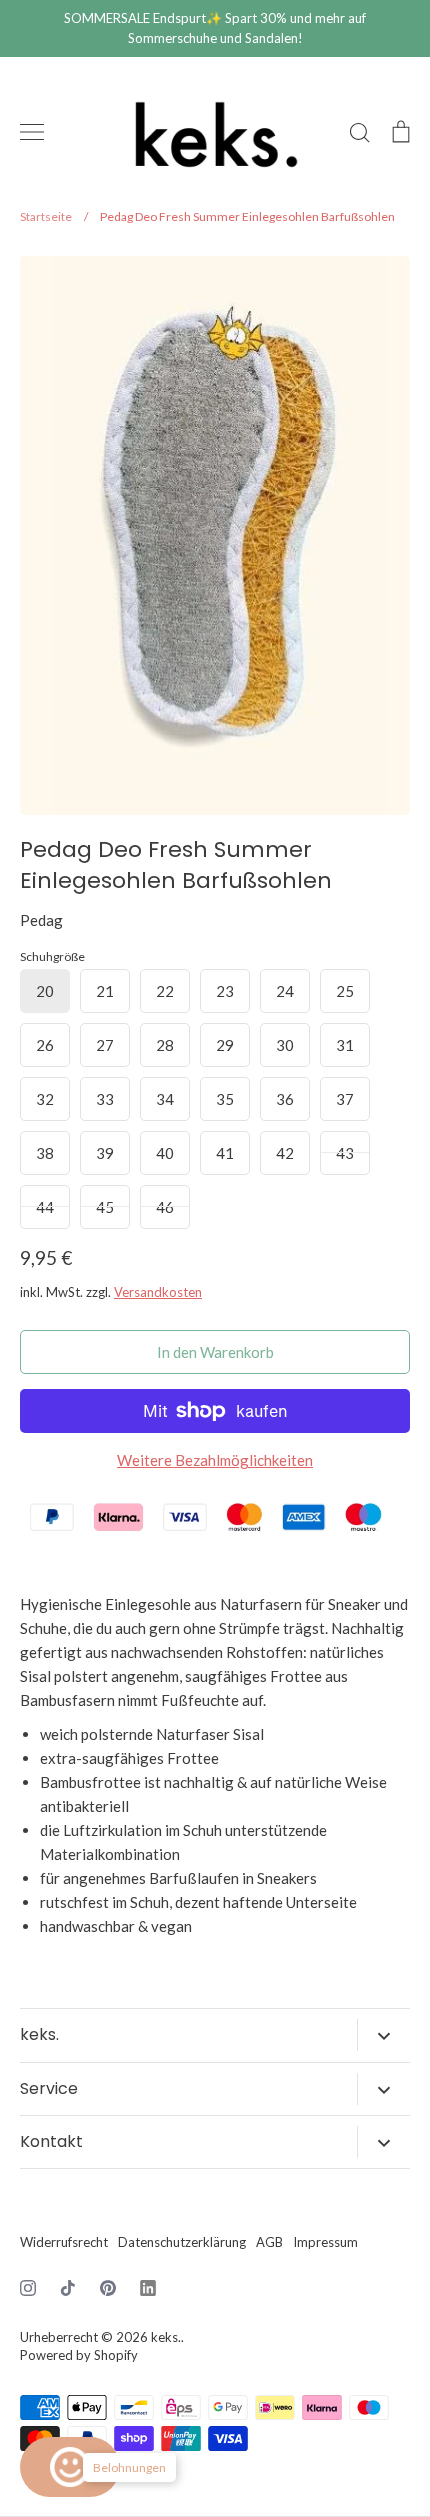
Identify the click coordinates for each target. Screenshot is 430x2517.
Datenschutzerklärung (182, 2242)
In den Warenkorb (215, 1352)
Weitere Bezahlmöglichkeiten (215, 1460)
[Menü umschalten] (32, 132)
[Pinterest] (108, 2288)
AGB (269, 2242)
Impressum (325, 2242)
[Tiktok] (68, 2288)
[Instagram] (28, 2288)
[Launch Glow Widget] (70, 2467)
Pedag (41, 920)
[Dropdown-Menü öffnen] (383, 2035)
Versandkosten (158, 1292)
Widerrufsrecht (64, 2242)
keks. (166, 2337)
